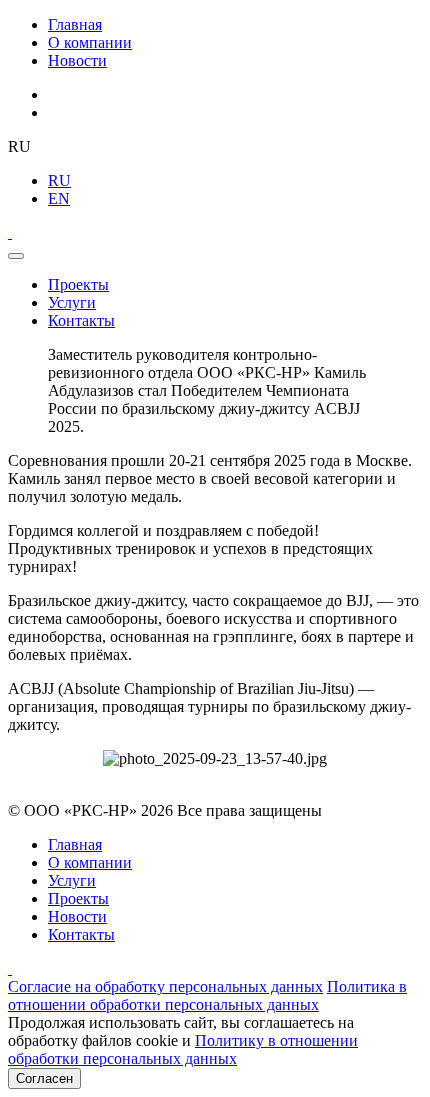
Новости (77, 60)
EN (59, 198)
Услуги (72, 302)
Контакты (81, 320)
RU (59, 180)
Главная (75, 24)
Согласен (44, 1078)
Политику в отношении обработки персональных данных (183, 1049)
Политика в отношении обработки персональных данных (207, 995)
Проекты (78, 284)
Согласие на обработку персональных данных (165, 986)
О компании (90, 42)
